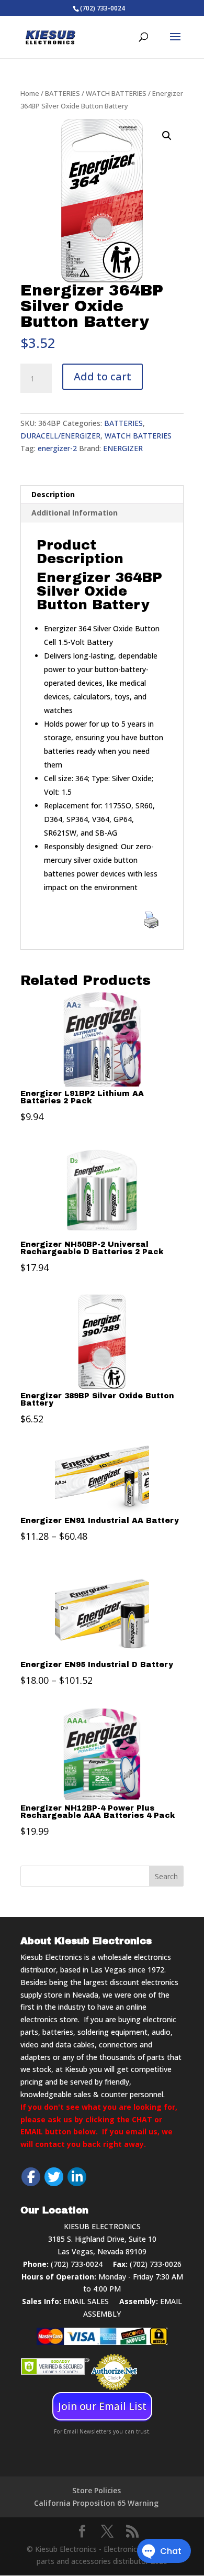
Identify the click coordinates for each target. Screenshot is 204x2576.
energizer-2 (57, 448)
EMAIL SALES (86, 2301)
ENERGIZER (123, 448)
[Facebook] (31, 2177)
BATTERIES (63, 93)
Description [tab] (53, 494)
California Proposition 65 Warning (96, 2503)
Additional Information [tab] (75, 513)
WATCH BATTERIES (116, 93)
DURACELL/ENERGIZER (60, 436)
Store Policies (97, 2490)
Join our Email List (102, 2406)
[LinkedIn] (77, 2177)
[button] (167, 136)
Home (30, 93)
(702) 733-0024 (77, 2264)
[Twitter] (54, 2177)
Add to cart (103, 376)
